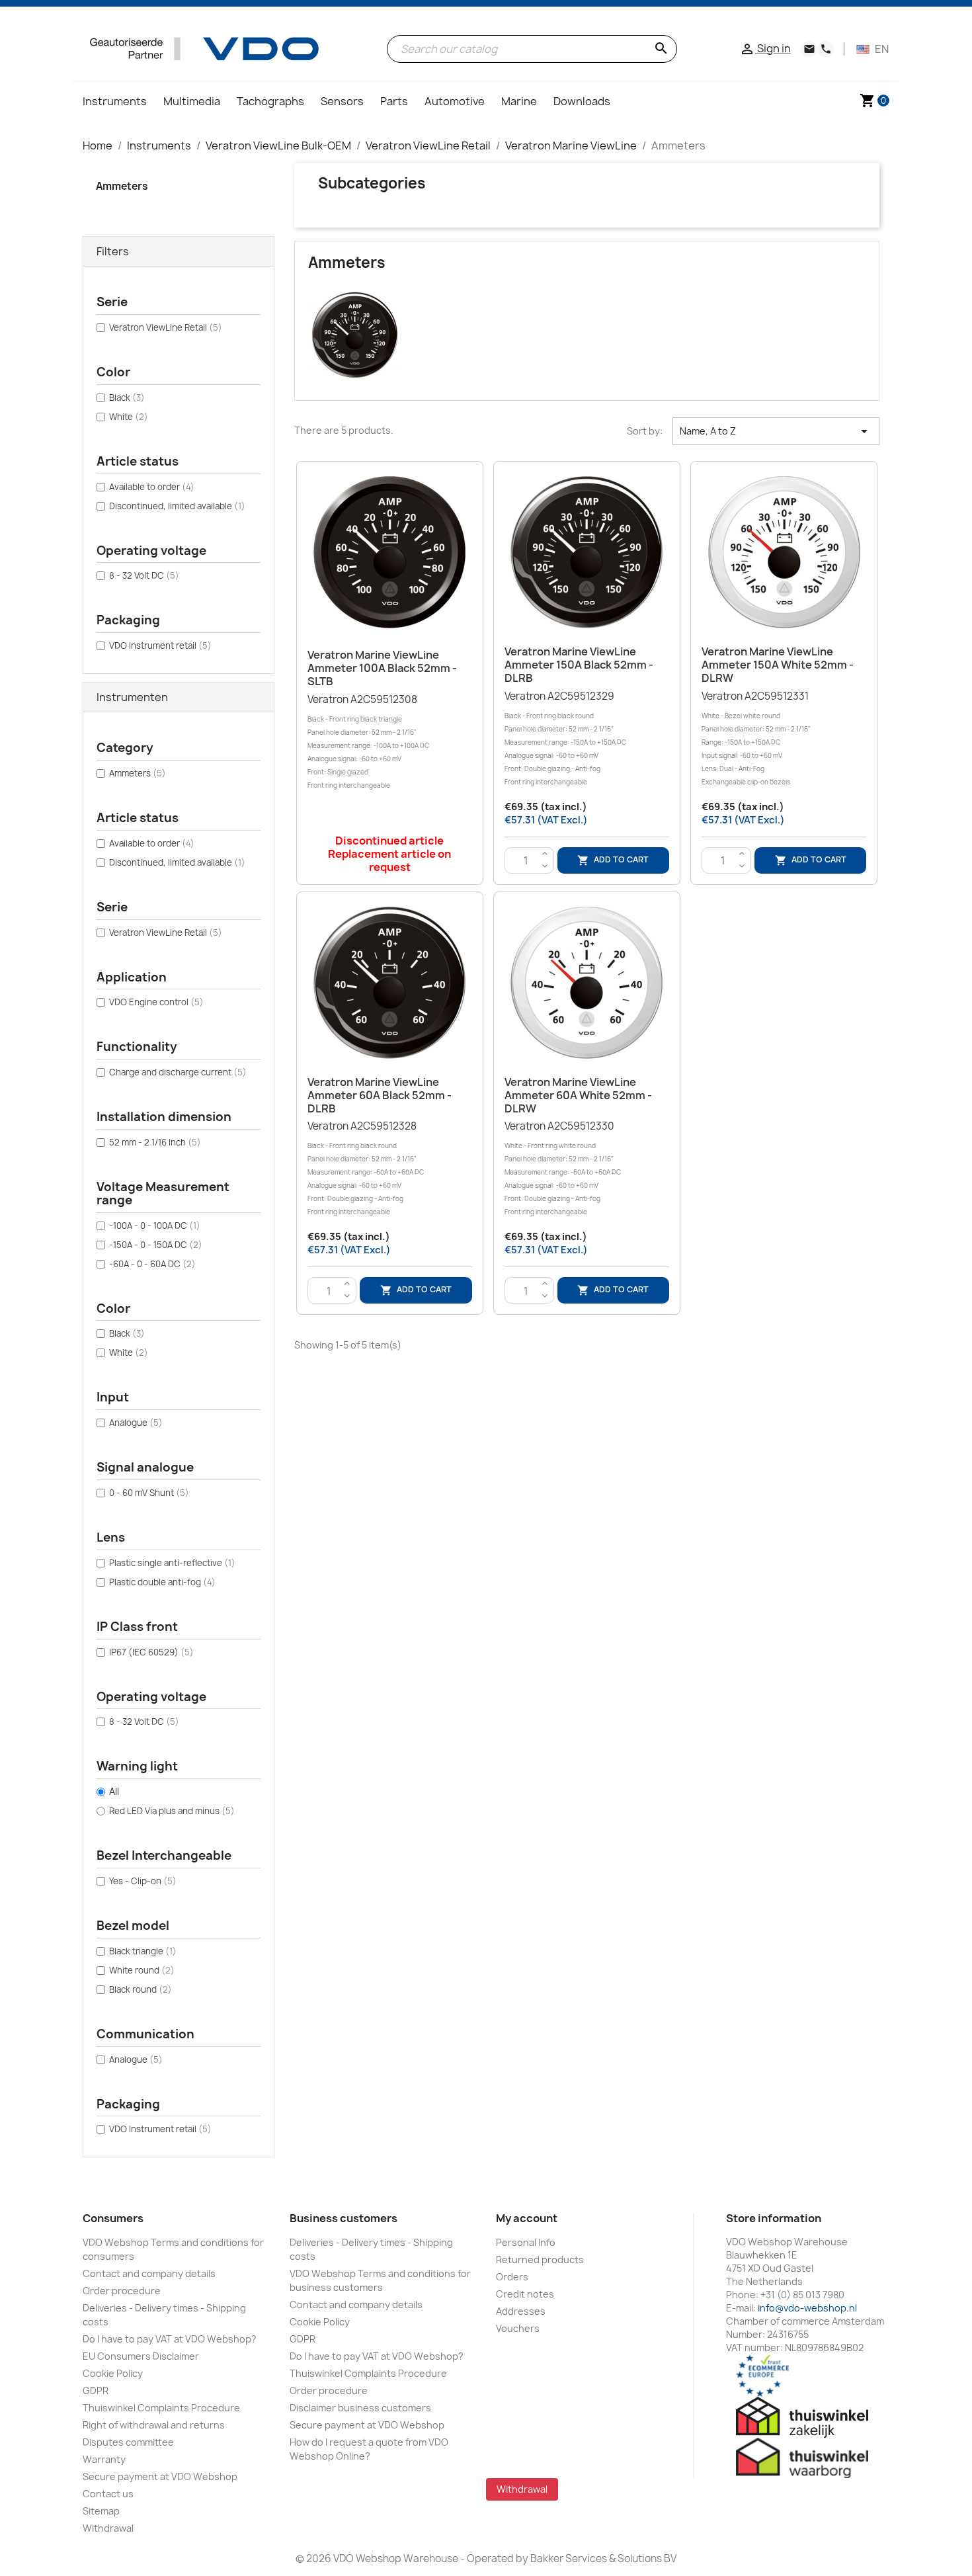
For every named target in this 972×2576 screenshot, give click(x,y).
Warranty (104, 2459)
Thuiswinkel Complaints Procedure (161, 2408)
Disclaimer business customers (360, 2408)
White (129, 417)
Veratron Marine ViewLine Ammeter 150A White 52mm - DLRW (778, 665)
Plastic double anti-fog (162, 1582)
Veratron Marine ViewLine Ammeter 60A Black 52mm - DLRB (380, 1095)
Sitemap (101, 2511)
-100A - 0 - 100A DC (155, 1226)
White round (142, 1970)
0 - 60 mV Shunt (149, 1493)
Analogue (136, 1423)
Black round (141, 1989)
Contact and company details (149, 2273)
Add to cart (613, 860)
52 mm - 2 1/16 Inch (155, 1142)
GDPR (96, 2390)
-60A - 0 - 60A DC (152, 1264)
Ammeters (122, 186)
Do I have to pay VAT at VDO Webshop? (170, 2339)
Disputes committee (128, 2442)
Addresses (521, 2311)
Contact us (108, 2494)
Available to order (152, 487)
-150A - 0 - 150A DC (156, 1245)
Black (127, 397)
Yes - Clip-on (143, 1881)
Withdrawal (108, 2528)
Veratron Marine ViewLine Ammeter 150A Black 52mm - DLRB (579, 665)
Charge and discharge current (178, 1072)
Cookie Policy (113, 2373)
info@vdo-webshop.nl (807, 2308)
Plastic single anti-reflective (172, 1563)
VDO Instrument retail (160, 645)
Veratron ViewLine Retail (166, 327)
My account (527, 2218)
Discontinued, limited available (177, 506)
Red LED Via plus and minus (172, 1811)
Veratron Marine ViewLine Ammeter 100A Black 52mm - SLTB (382, 668)
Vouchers (518, 2328)
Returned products (540, 2260)
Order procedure (122, 2291)
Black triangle (143, 1951)
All (114, 1791)
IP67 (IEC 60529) (151, 1652)
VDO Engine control (156, 1002)
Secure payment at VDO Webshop (160, 2476)
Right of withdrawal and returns (154, 2425)
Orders (512, 2277)
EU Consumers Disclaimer (141, 2356)
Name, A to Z (776, 431)
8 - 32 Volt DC (144, 575)
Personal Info (526, 2242)
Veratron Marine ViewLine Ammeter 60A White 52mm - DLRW (578, 1095)
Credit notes (525, 2294)
